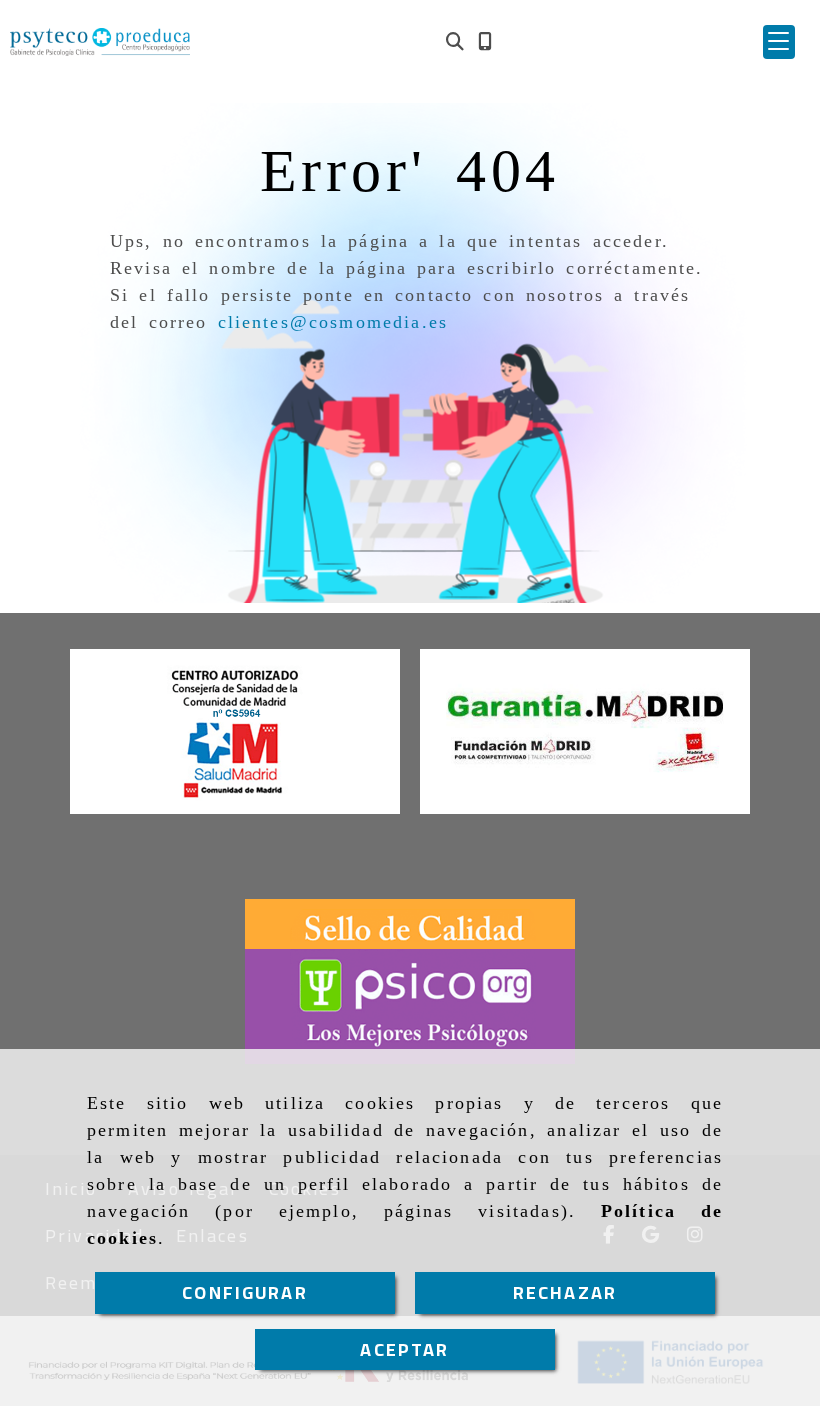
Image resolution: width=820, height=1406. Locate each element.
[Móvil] (485, 41)
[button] (779, 42)
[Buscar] (455, 41)
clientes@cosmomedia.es (333, 322)
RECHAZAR (565, 1292)
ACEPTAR (404, 1349)
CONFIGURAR (245, 1292)
